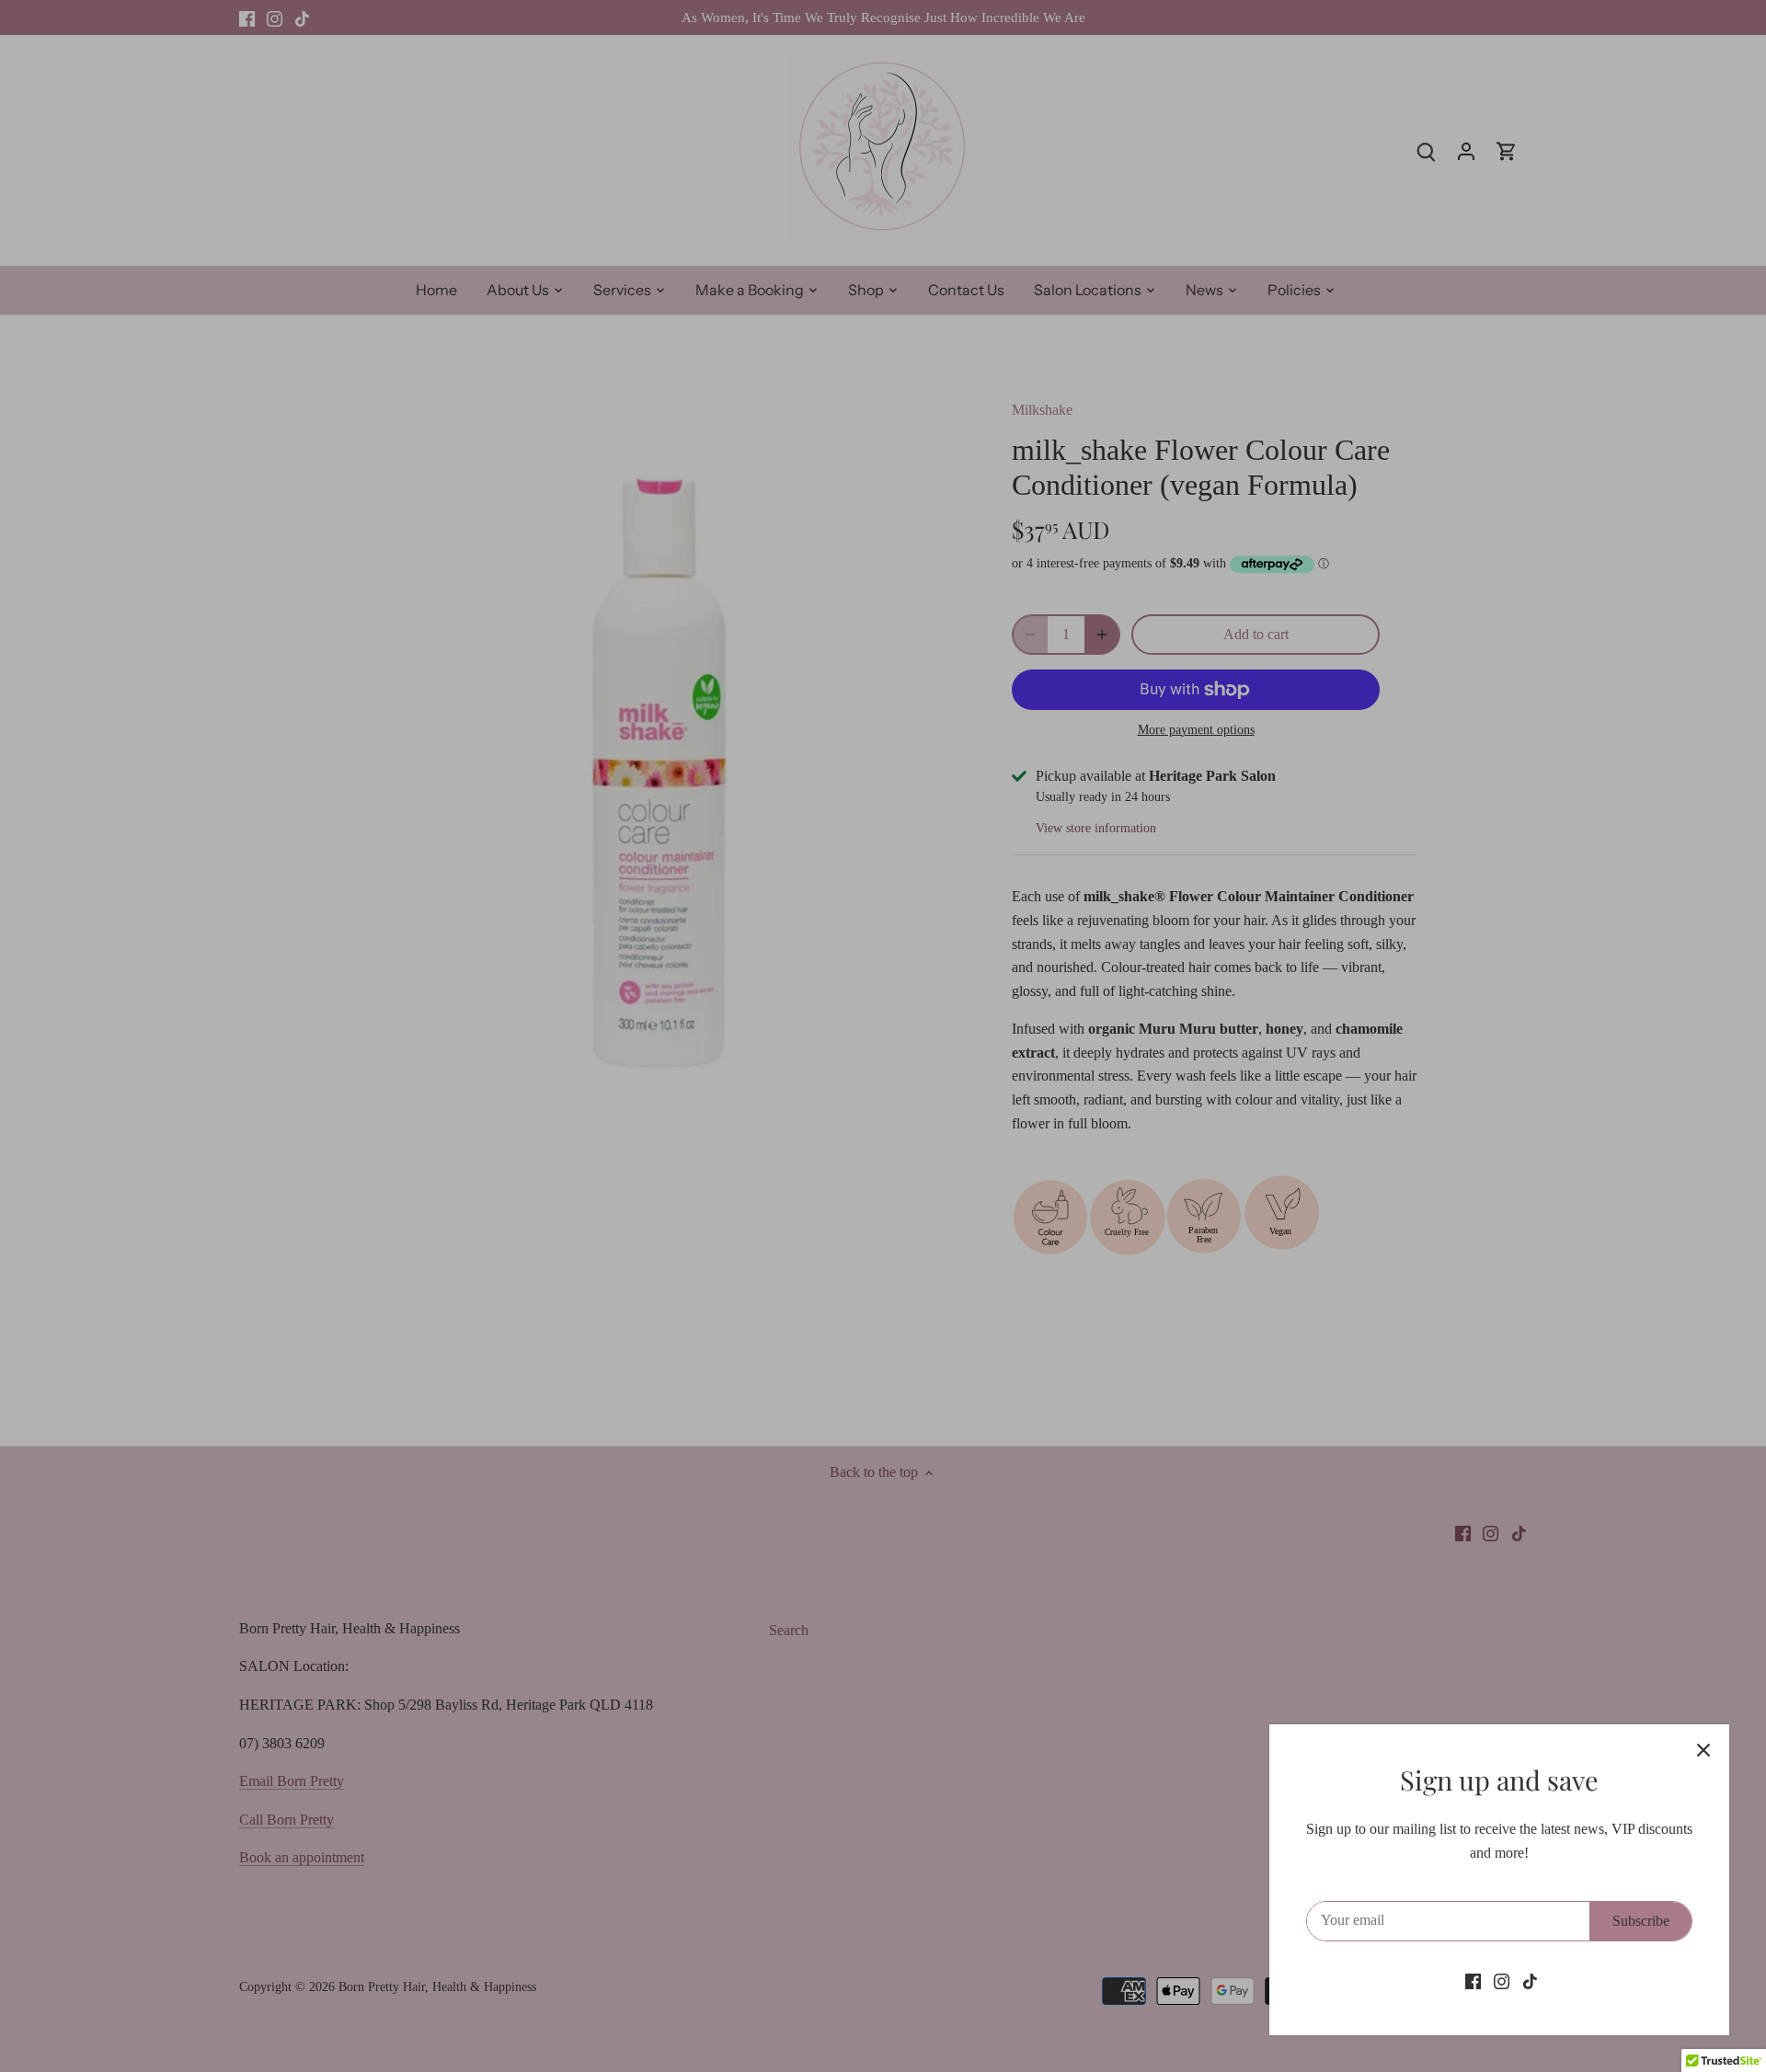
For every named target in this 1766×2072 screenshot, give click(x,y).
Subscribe (1641, 1921)
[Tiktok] (1530, 1981)
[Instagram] (1502, 1981)
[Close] (1703, 1750)
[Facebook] (1473, 1981)
